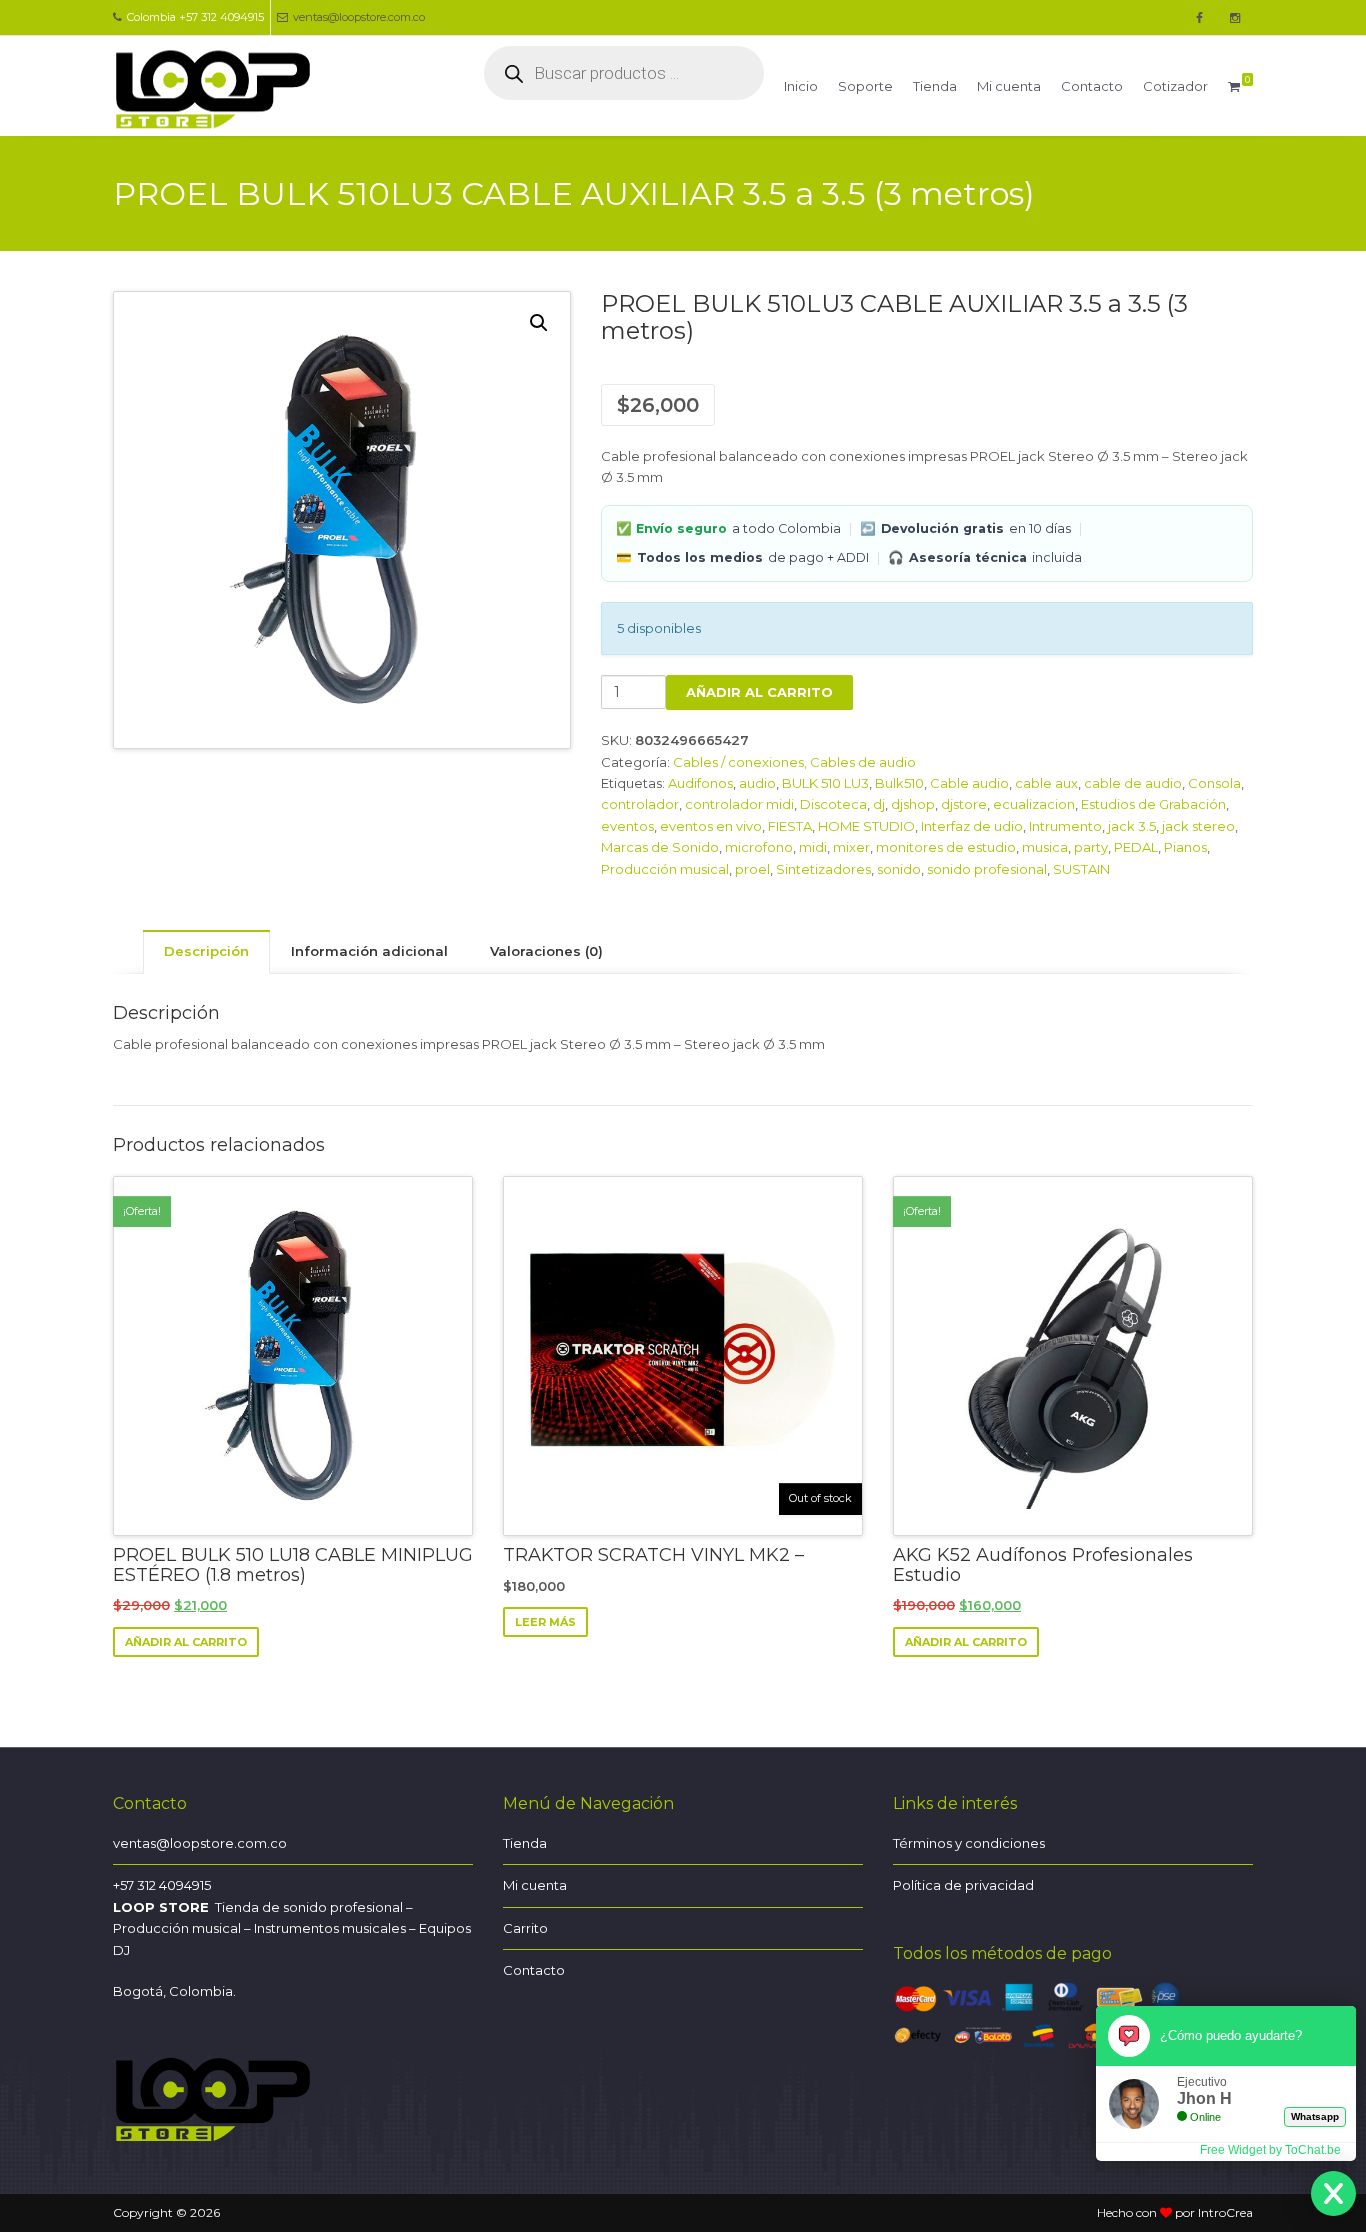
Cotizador (1175, 86)
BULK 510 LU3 (825, 783)
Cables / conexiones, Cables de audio (794, 762)
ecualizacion (1034, 804)
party (1091, 847)
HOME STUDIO (866, 826)
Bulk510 (899, 783)
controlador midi (739, 804)
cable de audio (1133, 783)
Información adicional (369, 951)
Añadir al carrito (759, 692)
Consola (1214, 783)
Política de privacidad (963, 1885)
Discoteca (833, 804)
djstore (964, 804)
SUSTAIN (1081, 869)
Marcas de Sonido (660, 847)
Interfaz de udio (972, 826)
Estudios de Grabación (1153, 804)
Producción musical (665, 869)
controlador (640, 804)
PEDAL (1136, 847)
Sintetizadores (823, 869)
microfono (759, 847)
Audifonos (700, 783)
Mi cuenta (1009, 86)
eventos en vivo (711, 826)
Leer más (545, 1622)
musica (1045, 847)
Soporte (865, 86)
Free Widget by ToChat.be (1270, 2150)
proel (752, 869)
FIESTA (790, 826)
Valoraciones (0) (546, 951)
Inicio (801, 86)
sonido (899, 869)
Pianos (1185, 847)
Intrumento (1065, 826)
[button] (539, 323)
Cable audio (969, 783)
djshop (913, 804)
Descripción (206, 951)
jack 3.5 (1132, 826)
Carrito (525, 1928)
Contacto (1092, 86)
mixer (851, 847)
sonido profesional (987, 869)
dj (879, 804)
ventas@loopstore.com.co (359, 17)
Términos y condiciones (969, 1843)
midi (813, 847)
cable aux (1046, 783)
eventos (627, 826)
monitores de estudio (946, 847)
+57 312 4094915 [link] (162, 1885)
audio (757, 783)
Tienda (935, 86)
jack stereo (1198, 826)
